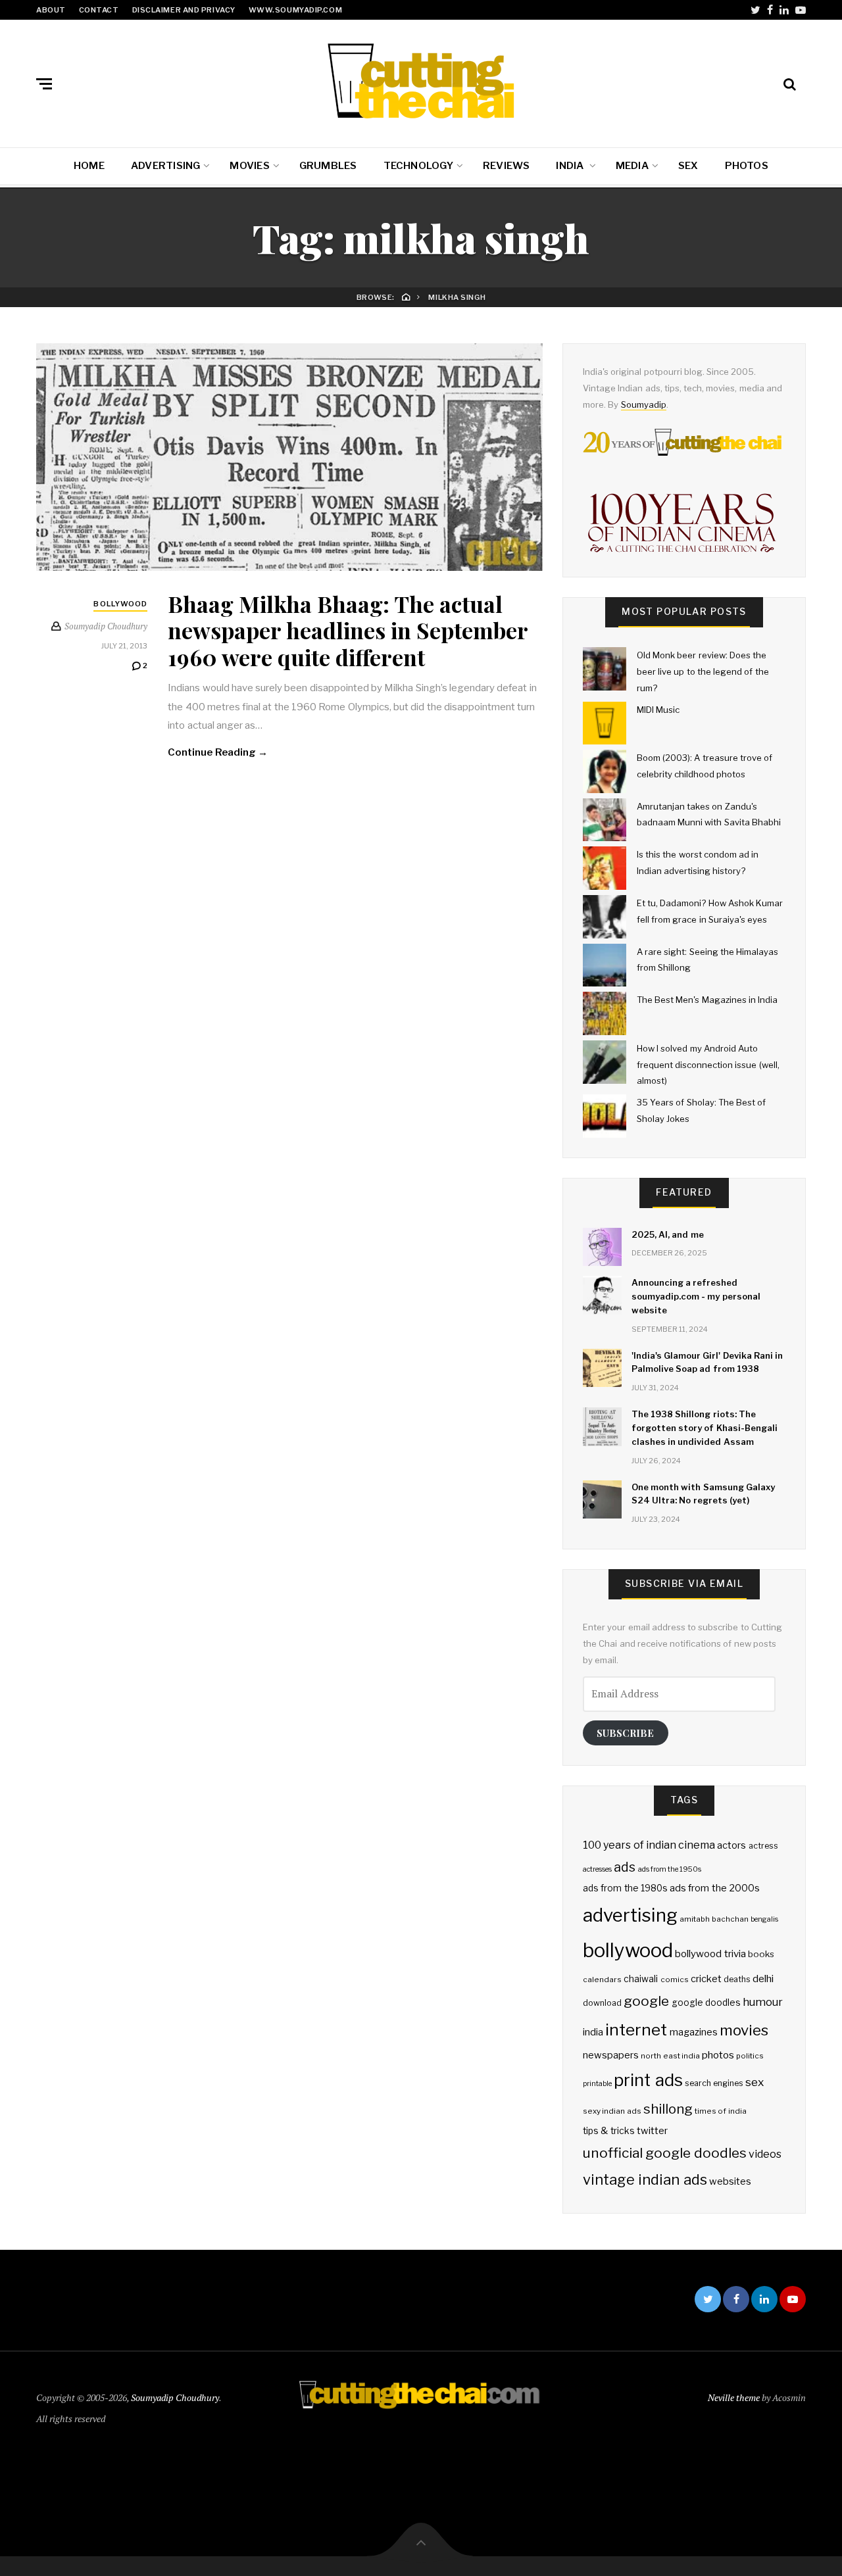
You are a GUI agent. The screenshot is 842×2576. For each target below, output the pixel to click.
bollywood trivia (710, 1954)
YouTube (801, 10)
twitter (652, 2131)
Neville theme (734, 2397)
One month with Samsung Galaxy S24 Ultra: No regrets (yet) (703, 1494)
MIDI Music (658, 710)
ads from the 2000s (715, 1888)
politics (750, 2056)
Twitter (755, 10)
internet (636, 2029)
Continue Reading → (218, 752)
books (761, 1954)
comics (675, 1980)
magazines (694, 2032)
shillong (668, 2109)
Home (89, 166)
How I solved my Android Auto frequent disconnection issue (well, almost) (708, 1064)
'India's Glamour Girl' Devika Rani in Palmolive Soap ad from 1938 (707, 1362)
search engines (714, 2083)
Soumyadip (644, 404)
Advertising (165, 166)
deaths (737, 1979)
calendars (602, 1980)
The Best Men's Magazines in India (707, 1000)
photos (718, 2055)
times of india (721, 2111)
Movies (249, 166)
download (602, 2003)
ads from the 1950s (670, 1869)
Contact (99, 10)
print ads (648, 2080)
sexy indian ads (612, 2111)
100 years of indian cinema (649, 1845)
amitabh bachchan (714, 1919)
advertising (630, 1915)
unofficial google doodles (665, 2153)
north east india (670, 2056)
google (646, 2001)
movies (744, 2030)
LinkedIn (784, 10)
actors (731, 1845)
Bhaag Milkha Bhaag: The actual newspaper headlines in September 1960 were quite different (348, 631)
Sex (688, 166)
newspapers (611, 2055)
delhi (763, 1979)
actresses (597, 1869)
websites (730, 2181)
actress (763, 1846)
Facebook (770, 10)
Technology (418, 166)
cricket (706, 1979)
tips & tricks (609, 2131)
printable (597, 2084)
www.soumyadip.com (295, 10)
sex (755, 2082)
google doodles (706, 2003)
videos (765, 2154)
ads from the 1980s (625, 1888)
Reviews (507, 166)
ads (625, 1867)
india (593, 2032)
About (51, 10)
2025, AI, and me (668, 1234)
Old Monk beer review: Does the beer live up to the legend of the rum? (703, 671)
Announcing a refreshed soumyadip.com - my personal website (696, 1296)
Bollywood (120, 604)
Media (632, 166)
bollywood (628, 1950)
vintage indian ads (645, 2179)
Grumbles (328, 166)
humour (763, 2002)
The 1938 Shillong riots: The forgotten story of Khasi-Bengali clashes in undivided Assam (705, 1428)
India (571, 166)
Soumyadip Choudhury (175, 2397)
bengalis (764, 1919)
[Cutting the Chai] (421, 81)
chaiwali (641, 1979)
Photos (747, 166)
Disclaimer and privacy (184, 10)
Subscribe (625, 1733)
